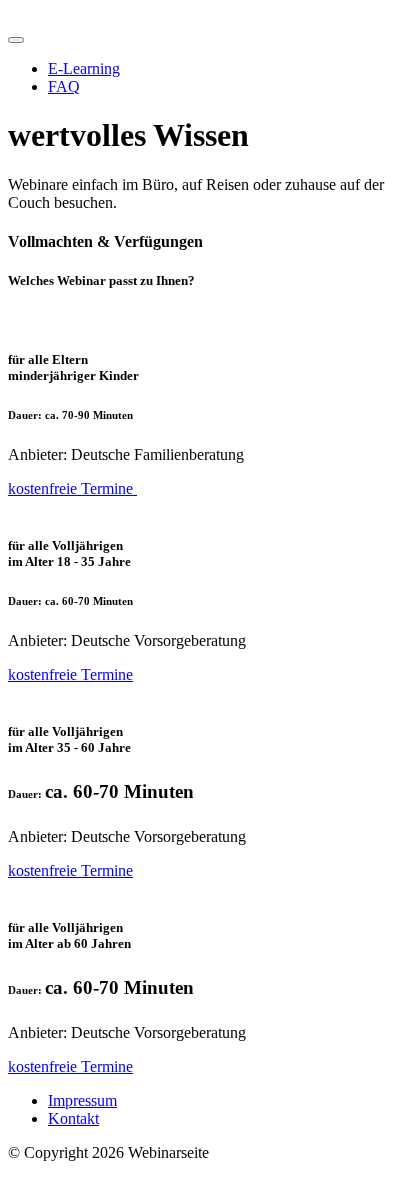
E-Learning (84, 68)
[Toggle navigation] (16, 40)
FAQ (64, 86)
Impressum (82, 1100)
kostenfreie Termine (72, 488)
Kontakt (73, 1118)
